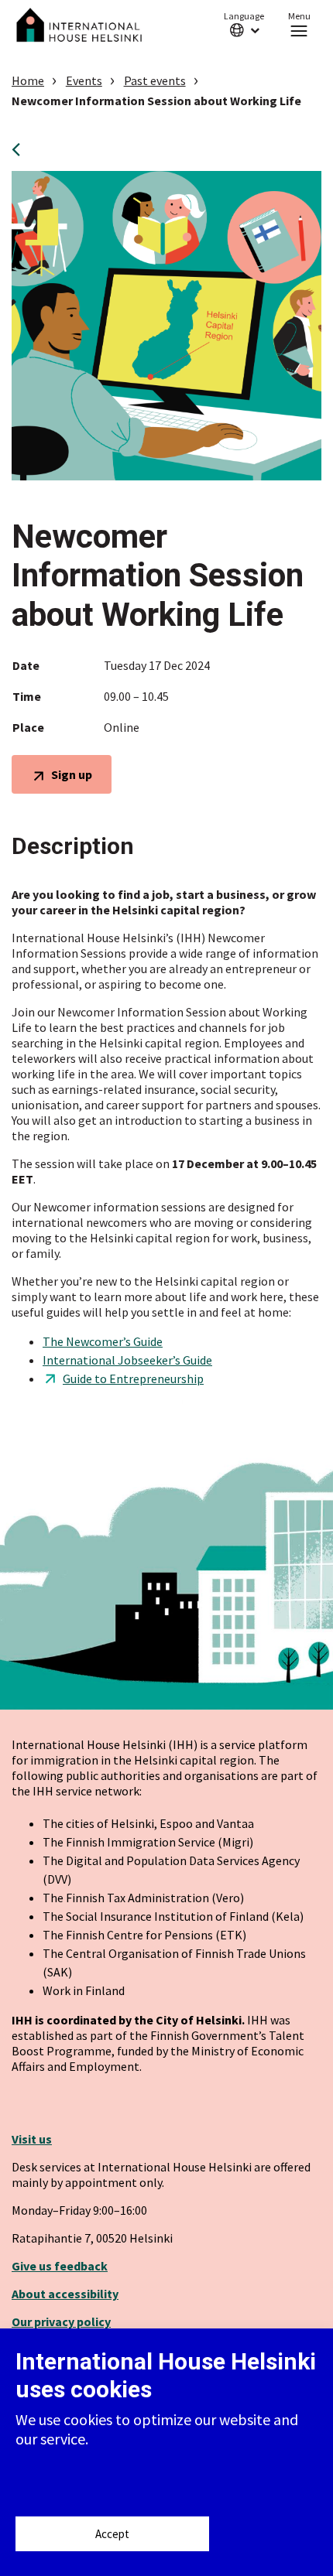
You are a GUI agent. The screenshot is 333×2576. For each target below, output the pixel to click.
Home (28, 80)
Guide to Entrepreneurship (133, 1379)
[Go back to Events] (21, 149)
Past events (155, 80)
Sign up (71, 779)
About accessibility (65, 2294)
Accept (112, 2534)
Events (84, 80)
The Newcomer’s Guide (103, 1341)
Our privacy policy (61, 2321)
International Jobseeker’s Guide (127, 1360)
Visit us (32, 2139)
